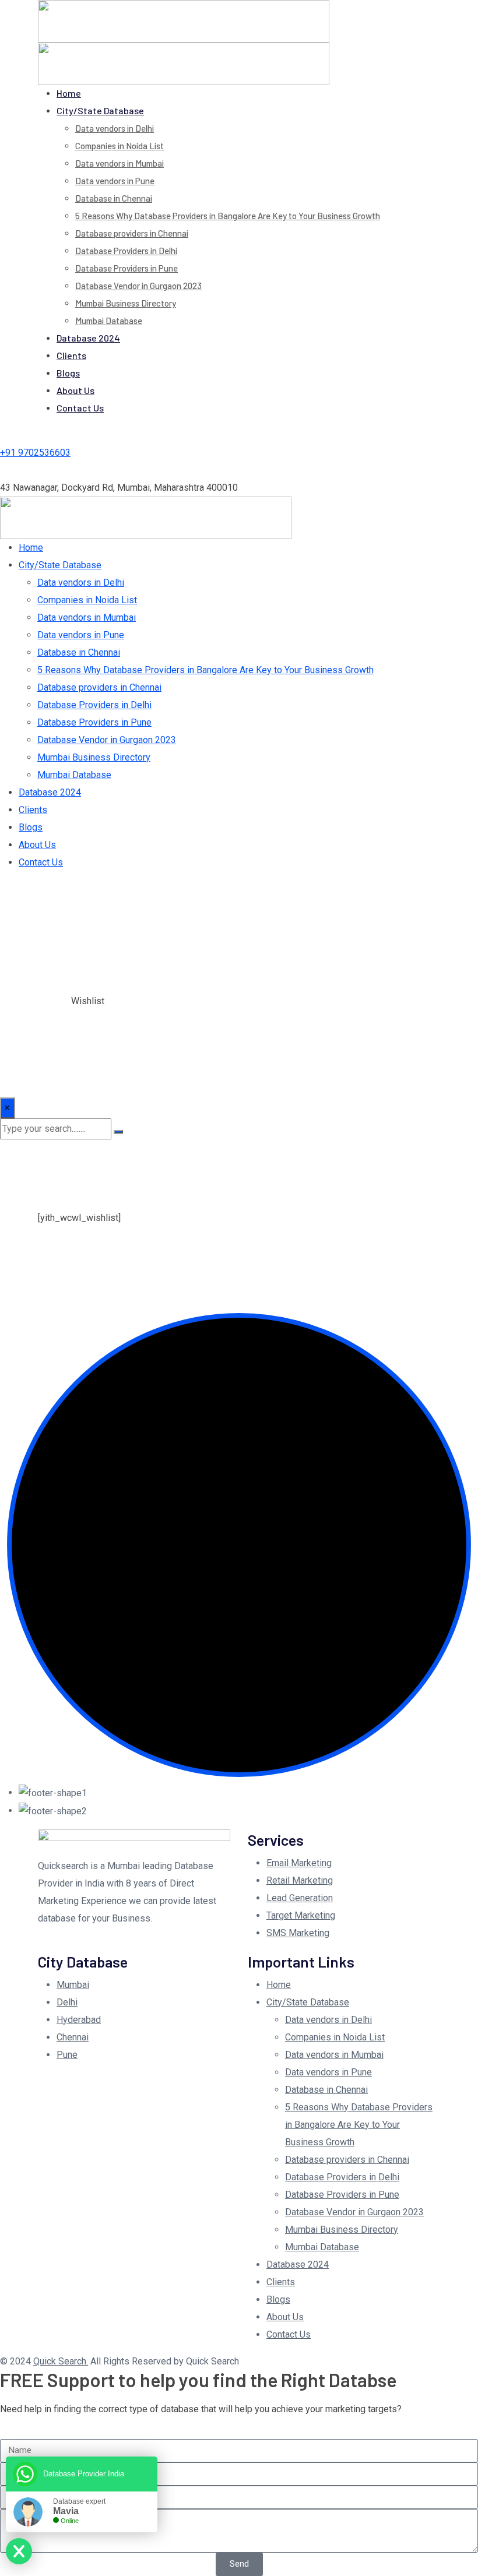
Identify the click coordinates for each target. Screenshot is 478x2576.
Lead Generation (300, 1898)
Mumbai (73, 1985)
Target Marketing (301, 1915)
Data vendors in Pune (115, 181)
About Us (75, 390)
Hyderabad (79, 2020)
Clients (71, 355)
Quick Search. (61, 2361)
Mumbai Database (109, 321)
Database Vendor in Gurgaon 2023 (138, 286)
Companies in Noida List (119, 146)
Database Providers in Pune (126, 268)
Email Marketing (299, 1863)
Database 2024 (88, 338)
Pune (67, 2055)
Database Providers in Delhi (126, 251)
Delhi (67, 2002)
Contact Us (80, 408)
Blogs (68, 373)
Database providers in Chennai (132, 233)
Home (69, 93)
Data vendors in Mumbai (119, 163)
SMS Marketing (298, 1933)
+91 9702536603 (35, 453)
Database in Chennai (114, 198)
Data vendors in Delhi (115, 128)
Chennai (73, 2037)
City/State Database (100, 110)
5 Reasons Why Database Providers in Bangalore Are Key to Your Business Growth (228, 216)
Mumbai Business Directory (126, 303)
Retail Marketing (300, 1880)
